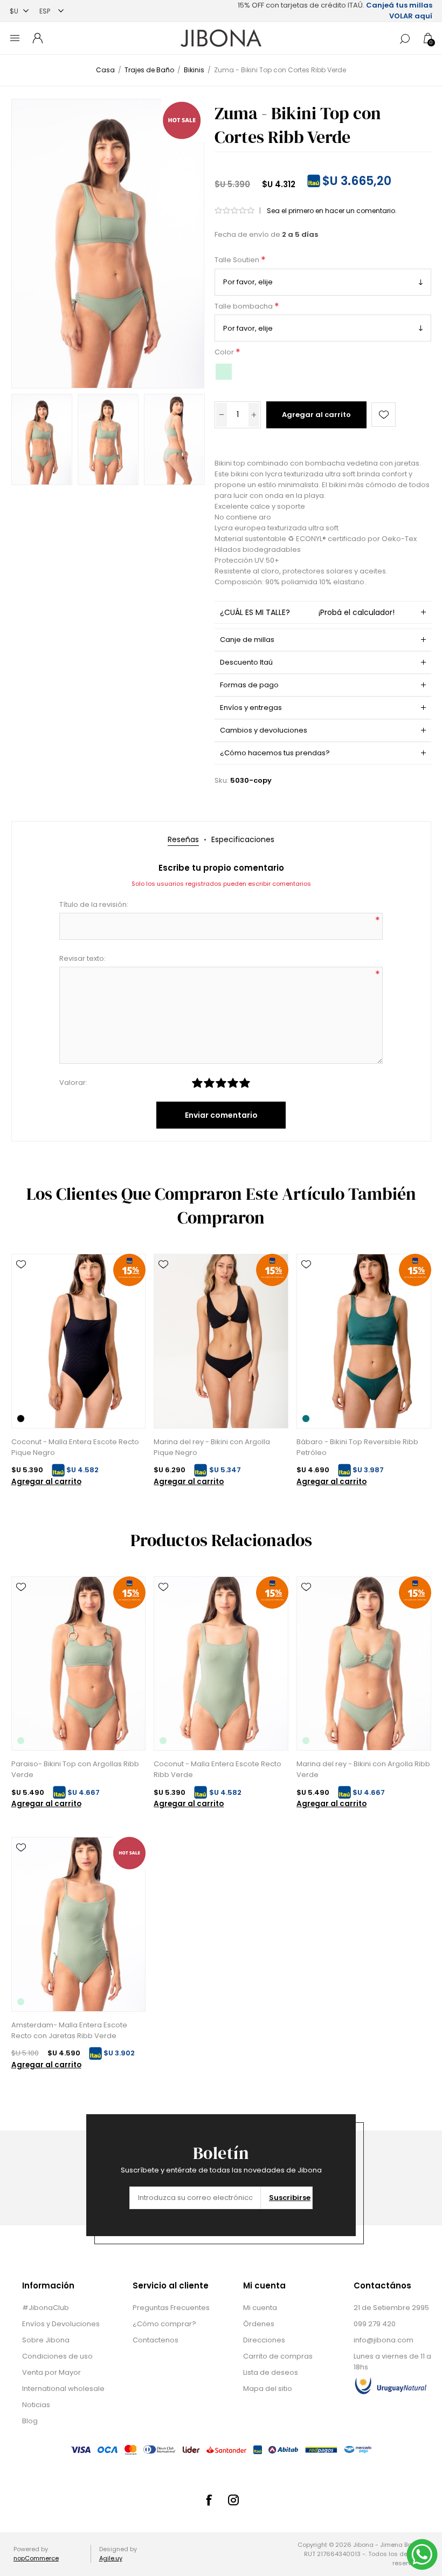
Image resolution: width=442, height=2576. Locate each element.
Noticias (36, 2405)
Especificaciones (243, 839)
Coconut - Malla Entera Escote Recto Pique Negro (75, 1447)
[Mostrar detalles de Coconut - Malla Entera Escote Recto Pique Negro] (78, 1341)
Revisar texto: (82, 958)
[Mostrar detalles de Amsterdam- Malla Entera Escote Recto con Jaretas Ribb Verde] (78, 1924)
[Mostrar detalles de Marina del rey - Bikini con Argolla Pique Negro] (221, 1341)
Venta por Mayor (51, 2372)
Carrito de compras (278, 2356)
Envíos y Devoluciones (61, 2324)
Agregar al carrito (316, 415)
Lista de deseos (271, 2372)
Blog (30, 2421)
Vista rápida (21, 1280)
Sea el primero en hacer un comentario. (332, 211)
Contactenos (156, 2340)
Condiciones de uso (57, 2356)
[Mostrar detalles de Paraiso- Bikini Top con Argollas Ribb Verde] (78, 1663)
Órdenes (259, 2324)
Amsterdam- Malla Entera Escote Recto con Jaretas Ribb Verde (69, 2030)
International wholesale (63, 2389)
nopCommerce (36, 2558)
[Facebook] (209, 2500)
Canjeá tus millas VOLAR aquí (399, 11)
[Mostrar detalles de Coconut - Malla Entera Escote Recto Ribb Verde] (221, 1663)
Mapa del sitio (268, 2389)
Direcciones (264, 2340)
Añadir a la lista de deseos (384, 415)
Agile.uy (111, 2558)
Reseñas (183, 839)
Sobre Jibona (46, 2340)
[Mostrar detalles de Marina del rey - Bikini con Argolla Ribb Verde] (364, 1663)
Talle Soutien (238, 260)
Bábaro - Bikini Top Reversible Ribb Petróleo (357, 1447)
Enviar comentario (221, 1115)
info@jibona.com (384, 2340)
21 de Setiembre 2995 (391, 2308)
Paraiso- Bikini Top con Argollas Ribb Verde (75, 1769)
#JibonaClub (46, 2308)
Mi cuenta (260, 2308)
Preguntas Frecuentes (171, 2308)
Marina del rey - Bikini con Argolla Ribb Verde (363, 1769)
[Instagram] (233, 2500)
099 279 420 (375, 2324)
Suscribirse (290, 2198)
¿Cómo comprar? (164, 2324)
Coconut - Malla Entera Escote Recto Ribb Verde (217, 1769)
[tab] (183, 840)
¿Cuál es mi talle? (307, 612)
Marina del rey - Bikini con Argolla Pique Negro (212, 1447)
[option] (42, 439)
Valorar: (73, 1082)
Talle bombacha (244, 306)
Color (225, 353)
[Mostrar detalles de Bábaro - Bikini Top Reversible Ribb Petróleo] (364, 1341)
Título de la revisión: (94, 904)
